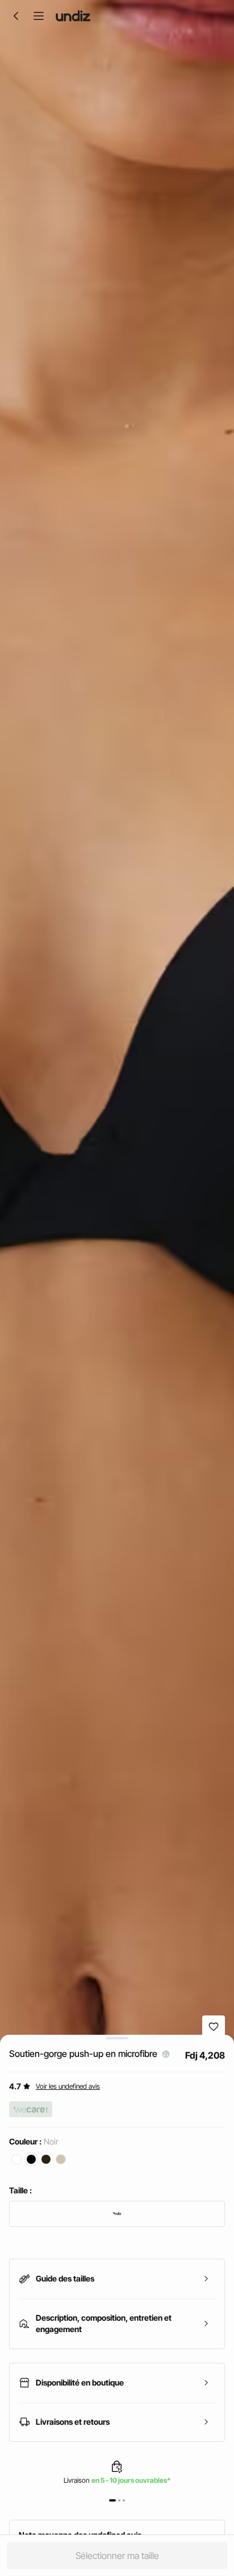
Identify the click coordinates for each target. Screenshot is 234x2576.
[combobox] (117, 2214)
